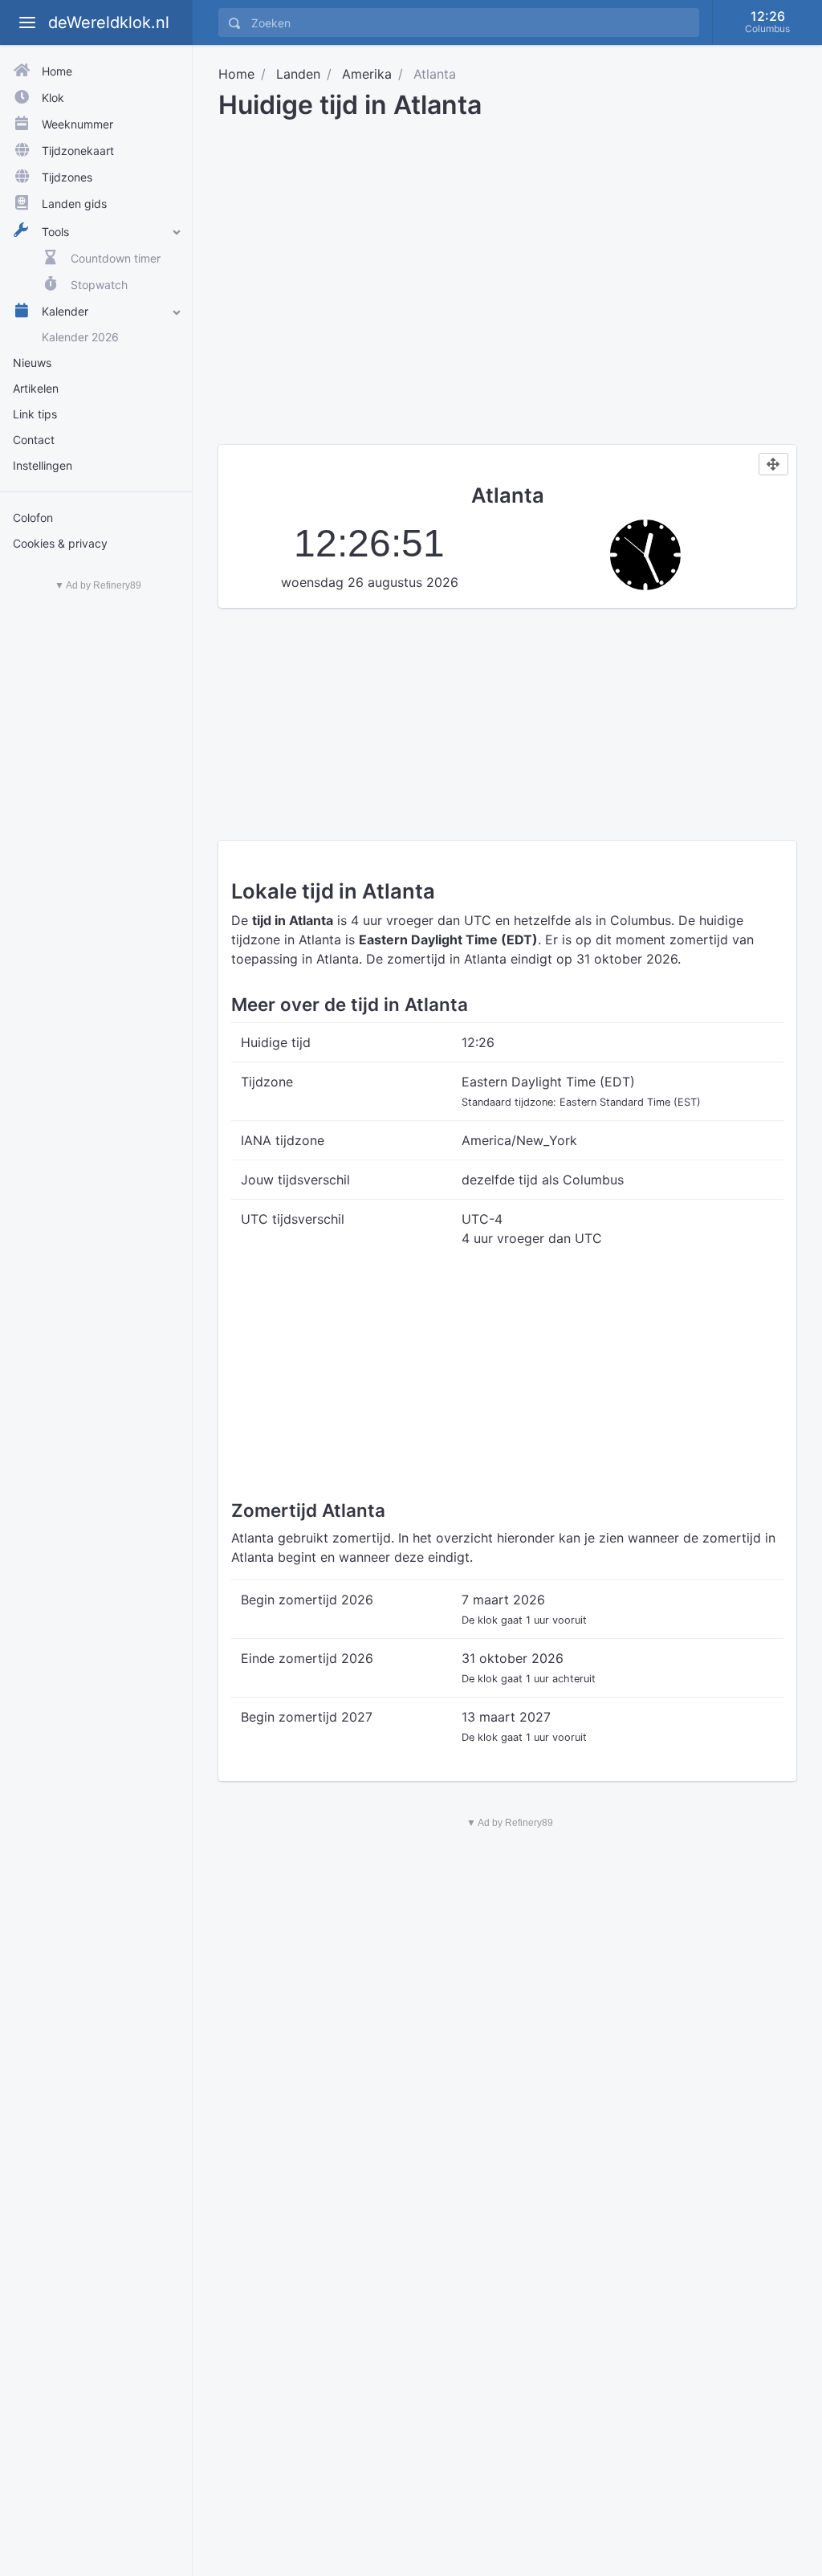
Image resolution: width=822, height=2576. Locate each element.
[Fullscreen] (773, 464)
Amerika (367, 74)
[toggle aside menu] (27, 22)
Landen (298, 74)
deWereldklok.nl (109, 22)
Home (236, 74)
